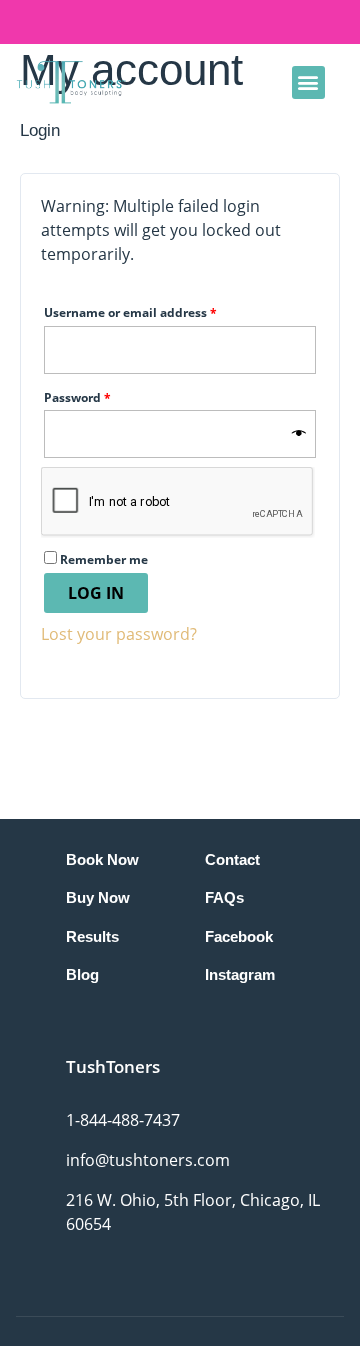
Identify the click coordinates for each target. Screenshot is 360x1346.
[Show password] (299, 434)
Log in (96, 593)
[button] (308, 82)
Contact (232, 859)
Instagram (240, 974)
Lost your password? (119, 634)
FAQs (224, 897)
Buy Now (98, 897)
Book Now (102, 859)
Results (92, 936)
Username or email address (157, 311)
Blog (82, 974)
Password (104, 396)
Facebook (239, 936)
